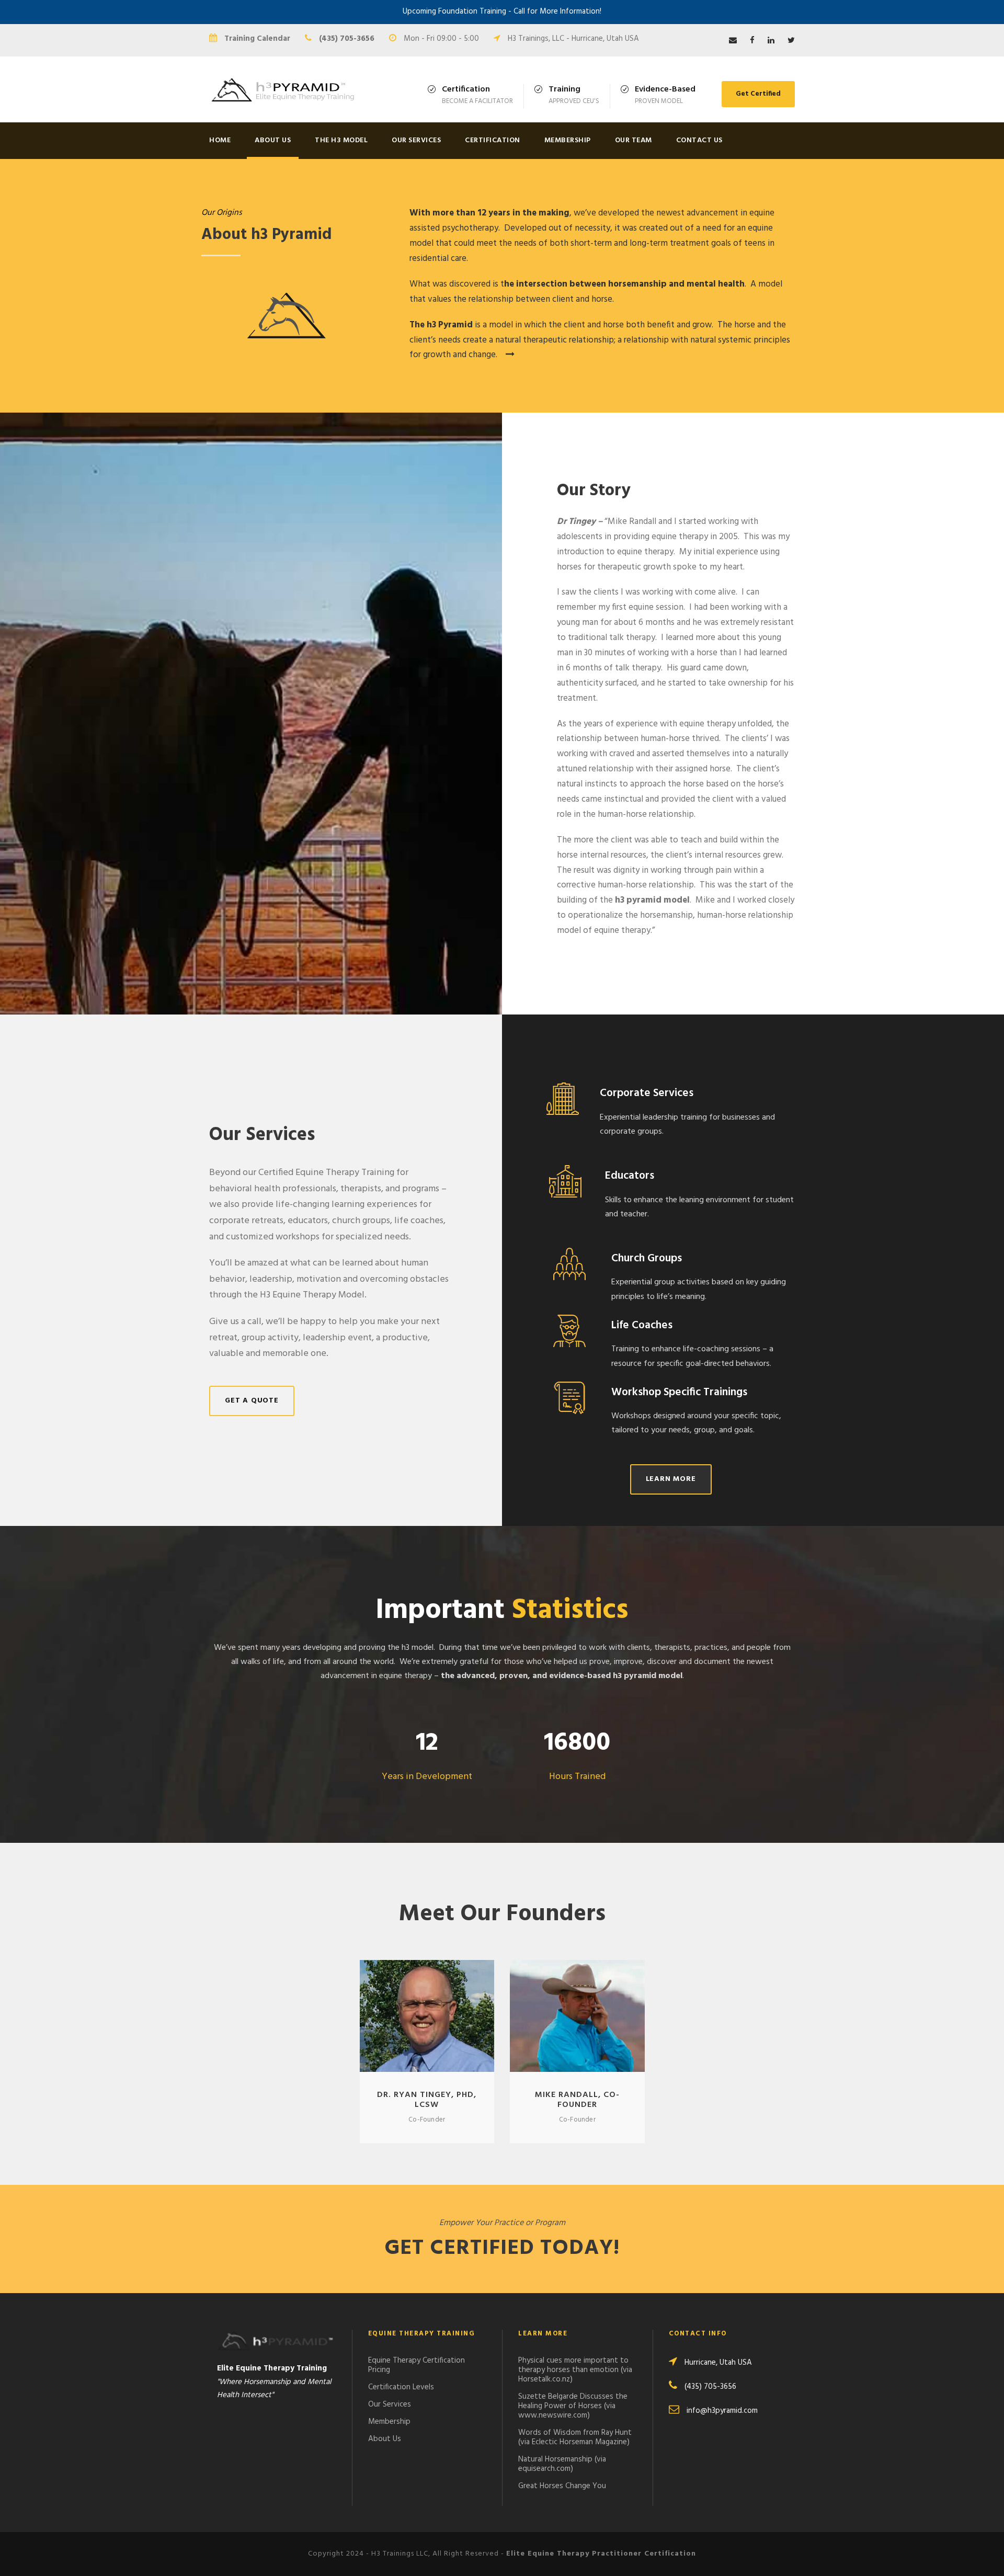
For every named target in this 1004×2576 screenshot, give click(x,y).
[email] (733, 41)
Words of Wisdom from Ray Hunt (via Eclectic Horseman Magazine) (575, 2437)
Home (220, 140)
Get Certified (758, 94)
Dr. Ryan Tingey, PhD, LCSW (427, 2100)
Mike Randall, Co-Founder (577, 2100)
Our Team (634, 140)
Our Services (416, 140)
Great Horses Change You (562, 2486)
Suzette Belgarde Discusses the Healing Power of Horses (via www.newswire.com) (573, 2406)
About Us (273, 140)
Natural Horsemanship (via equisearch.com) (562, 2464)
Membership (568, 140)
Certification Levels (401, 2387)
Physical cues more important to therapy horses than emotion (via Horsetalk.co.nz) (575, 2370)
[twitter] (791, 41)
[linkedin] (771, 41)
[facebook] (752, 41)
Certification (493, 140)
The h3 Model (341, 140)
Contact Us (699, 140)
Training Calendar (257, 39)
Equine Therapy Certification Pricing (417, 2365)
